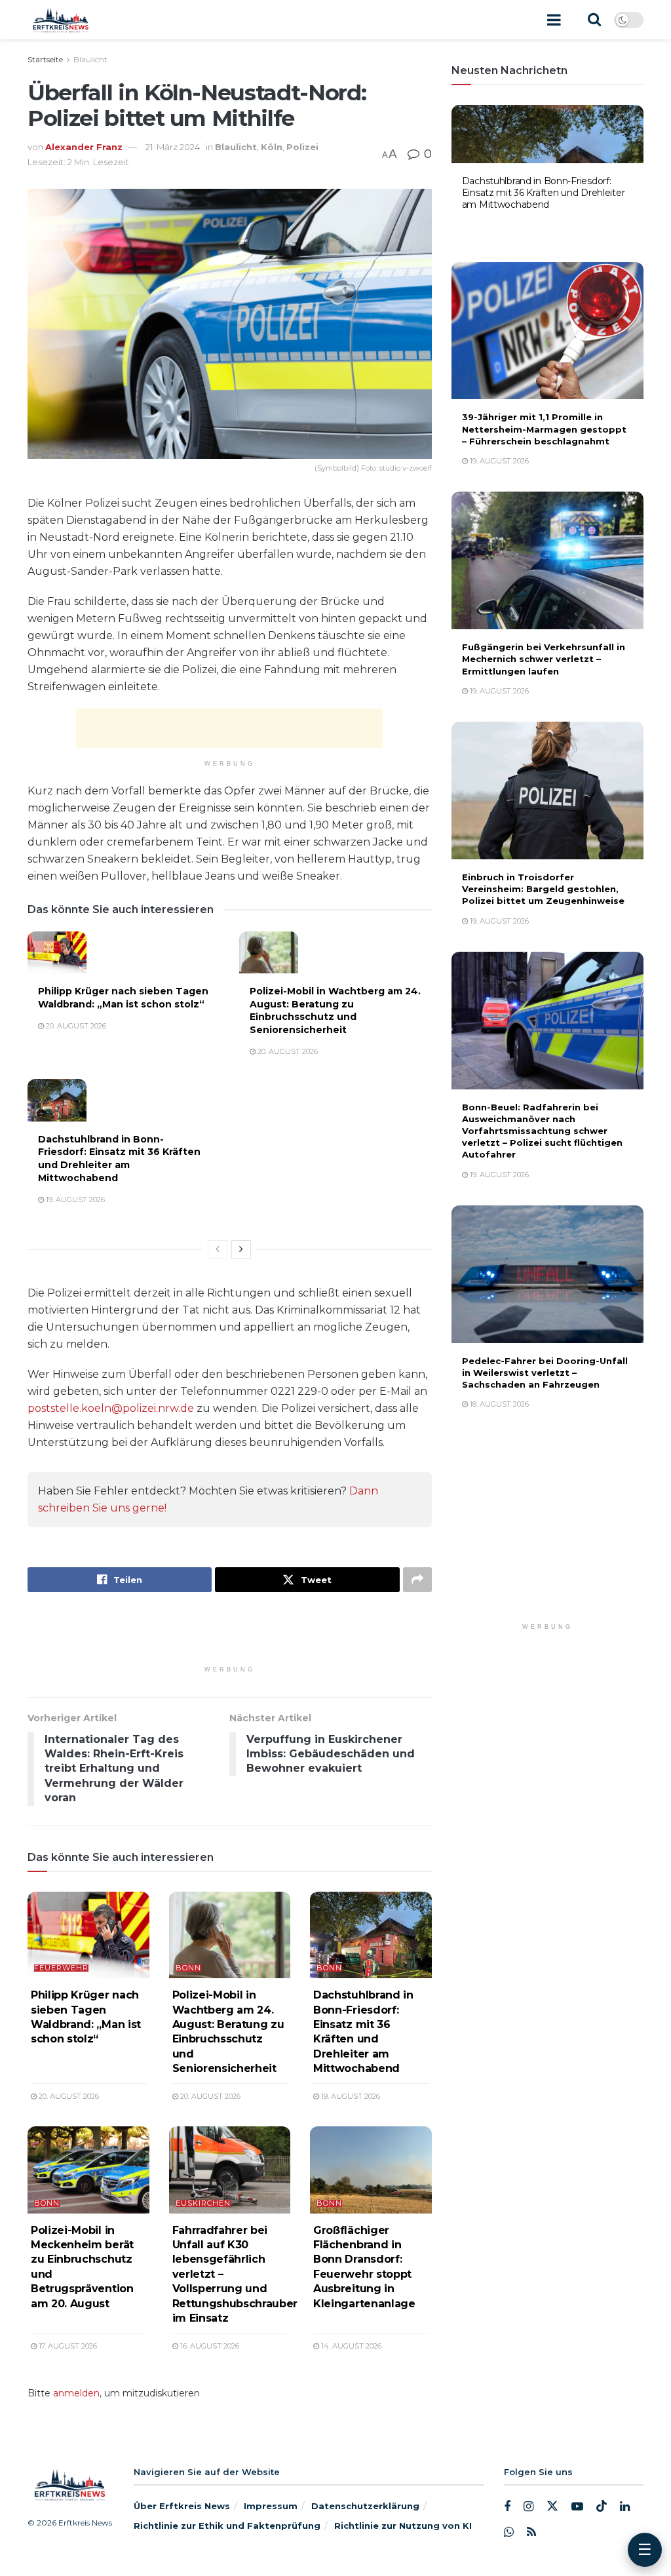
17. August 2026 (67, 2346)
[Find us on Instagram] (528, 2508)
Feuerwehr (61, 1968)
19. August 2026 (74, 1200)
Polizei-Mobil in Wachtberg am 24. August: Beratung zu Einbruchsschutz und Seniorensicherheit (335, 1010)
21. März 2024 (173, 147)
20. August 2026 (75, 1026)
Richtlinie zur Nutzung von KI (403, 2526)
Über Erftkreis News (182, 2507)
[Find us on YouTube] (577, 2508)
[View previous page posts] (218, 1249)
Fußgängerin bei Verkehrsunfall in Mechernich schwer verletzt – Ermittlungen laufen (544, 659)
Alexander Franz (84, 147)
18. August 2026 (498, 1404)
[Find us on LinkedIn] (625, 2508)
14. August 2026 (350, 2346)
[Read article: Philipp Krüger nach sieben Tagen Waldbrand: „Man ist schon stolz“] (57, 952)
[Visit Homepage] (60, 20)
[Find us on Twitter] (552, 2507)
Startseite (45, 59)
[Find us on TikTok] (602, 2507)
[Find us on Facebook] (507, 2508)
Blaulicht (90, 59)
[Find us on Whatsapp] (509, 2532)
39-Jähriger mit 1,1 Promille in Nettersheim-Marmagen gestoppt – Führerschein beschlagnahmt (544, 429)
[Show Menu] (554, 20)
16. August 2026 (209, 2346)
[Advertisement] (229, 728)
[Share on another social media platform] (417, 1580)
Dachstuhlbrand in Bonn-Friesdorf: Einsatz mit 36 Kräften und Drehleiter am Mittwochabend (119, 1159)
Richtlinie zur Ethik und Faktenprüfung (227, 2526)
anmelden (76, 2393)
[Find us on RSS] (531, 2532)
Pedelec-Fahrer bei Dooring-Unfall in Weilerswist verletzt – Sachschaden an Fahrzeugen (545, 1373)
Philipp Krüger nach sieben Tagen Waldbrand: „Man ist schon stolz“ (123, 998)
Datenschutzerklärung (365, 2507)
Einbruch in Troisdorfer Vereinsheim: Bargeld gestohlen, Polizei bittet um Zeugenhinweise (543, 889)
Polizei (302, 147)
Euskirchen (203, 2203)
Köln (272, 147)
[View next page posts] (241, 1249)
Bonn (188, 1968)
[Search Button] (594, 20)
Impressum (271, 2507)
